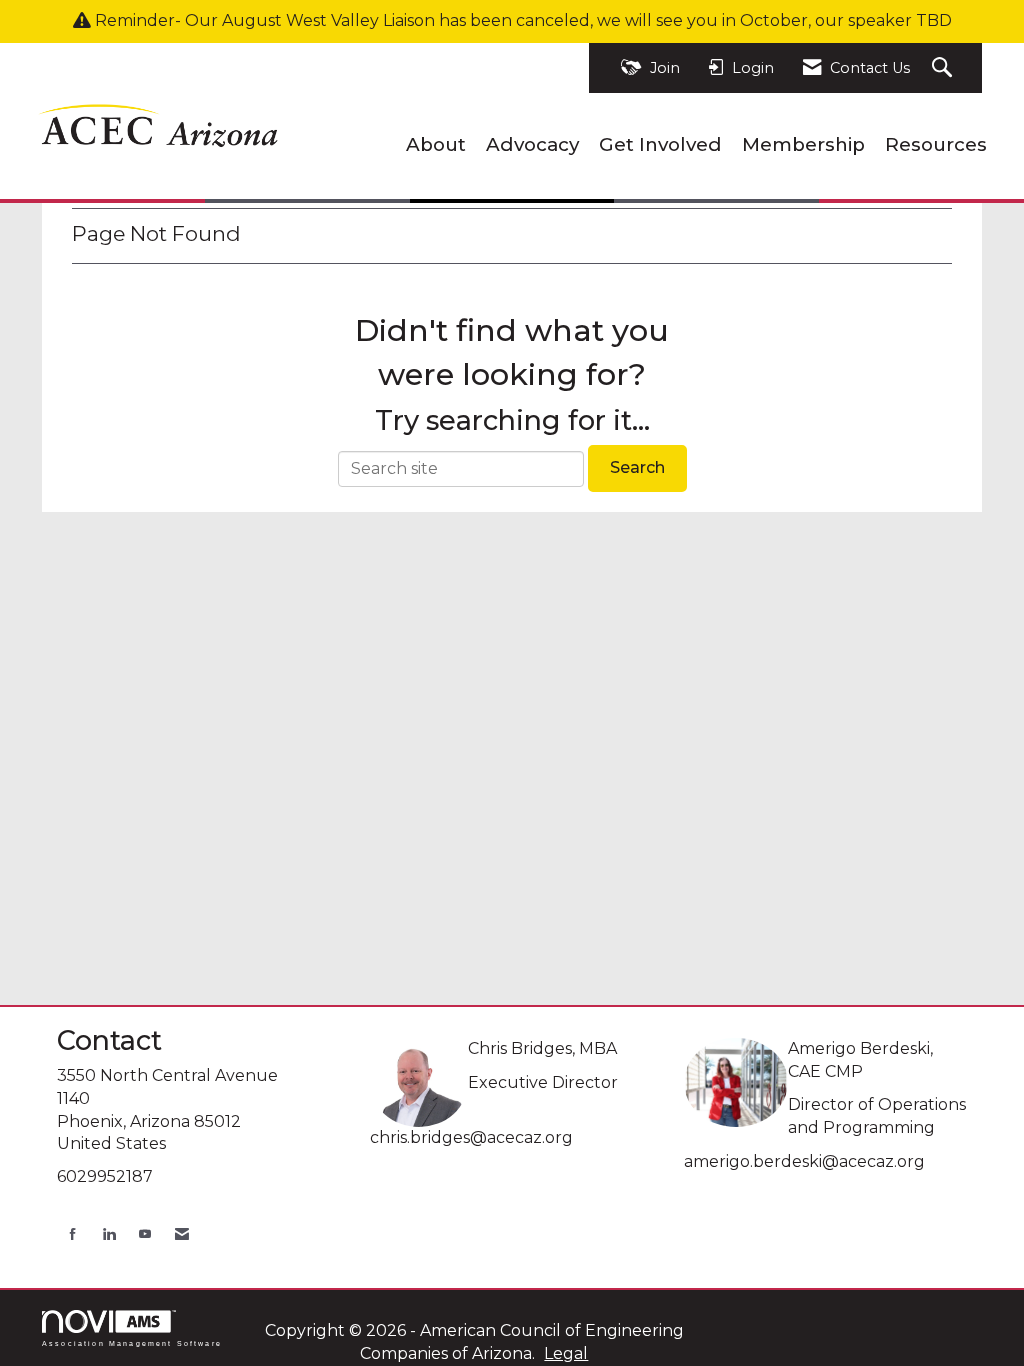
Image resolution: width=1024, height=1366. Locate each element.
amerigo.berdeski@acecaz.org (804, 1161)
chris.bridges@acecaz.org (471, 1137)
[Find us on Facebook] (73, 1233)
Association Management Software (132, 1343)
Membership (803, 144)
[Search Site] (944, 68)
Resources (936, 144)
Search (637, 467)
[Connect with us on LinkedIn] (109, 1233)
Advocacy (532, 144)
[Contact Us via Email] (182, 1233)
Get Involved (660, 144)
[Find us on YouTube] (145, 1233)
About (436, 144)
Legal (566, 1353)
